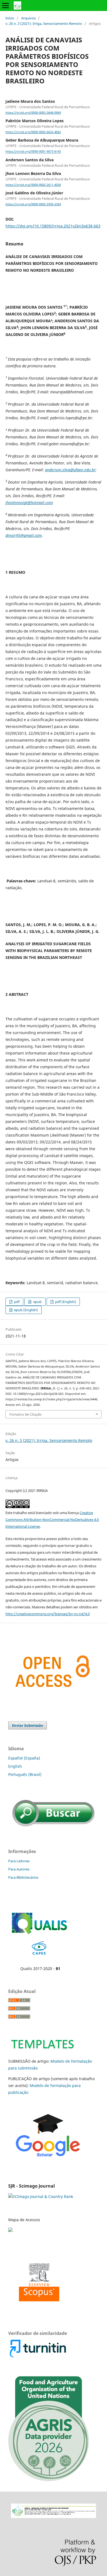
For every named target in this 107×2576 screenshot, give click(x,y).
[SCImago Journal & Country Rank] (41, 2196)
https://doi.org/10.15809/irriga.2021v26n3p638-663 (53, 226)
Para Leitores (19, 1861)
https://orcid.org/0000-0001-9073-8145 (33, 152)
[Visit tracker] (11, 2230)
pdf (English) (65, 1302)
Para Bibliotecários (23, 1877)
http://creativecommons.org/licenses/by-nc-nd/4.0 (48, 1614)
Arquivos (28, 18)
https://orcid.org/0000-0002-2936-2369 (33, 204)
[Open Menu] (5, 5)
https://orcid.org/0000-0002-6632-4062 (33, 132)
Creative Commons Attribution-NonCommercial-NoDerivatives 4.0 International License (52, 1520)
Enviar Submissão (28, 1725)
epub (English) (26, 1310)
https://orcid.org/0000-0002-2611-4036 (33, 185)
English (15, 1766)
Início (10, 18)
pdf (16, 1302)
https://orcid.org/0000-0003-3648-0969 (33, 113)
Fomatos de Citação (26, 1414)
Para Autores (19, 1869)
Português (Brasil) (25, 1774)
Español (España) (24, 1758)
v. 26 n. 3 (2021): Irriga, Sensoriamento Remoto (44, 24)
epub (37, 1302)
